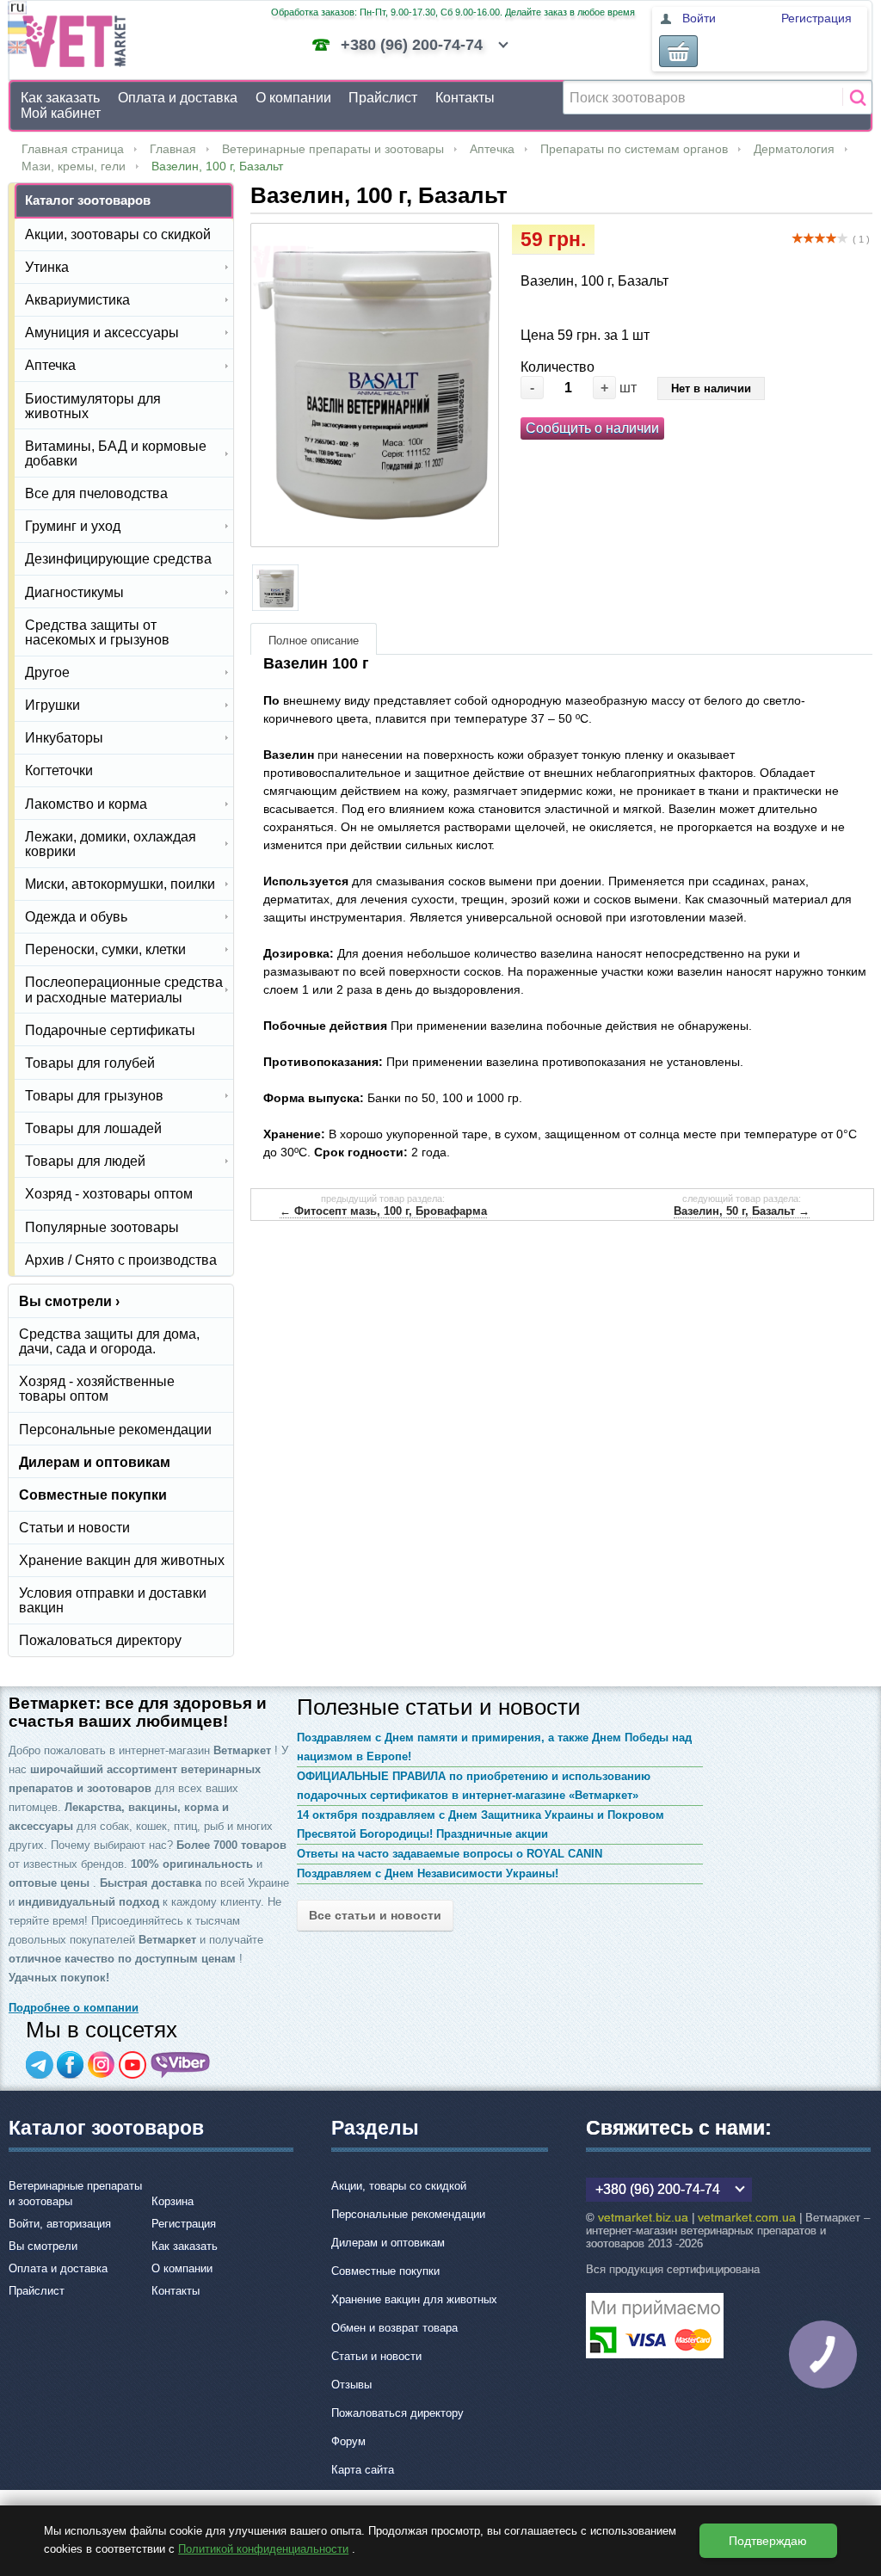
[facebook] (71, 2065)
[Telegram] (40, 2065)
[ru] (17, 10)
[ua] (17, 30)
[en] (17, 49)
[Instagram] (102, 2065)
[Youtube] (132, 2065)
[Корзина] (678, 51)
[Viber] (181, 2065)
